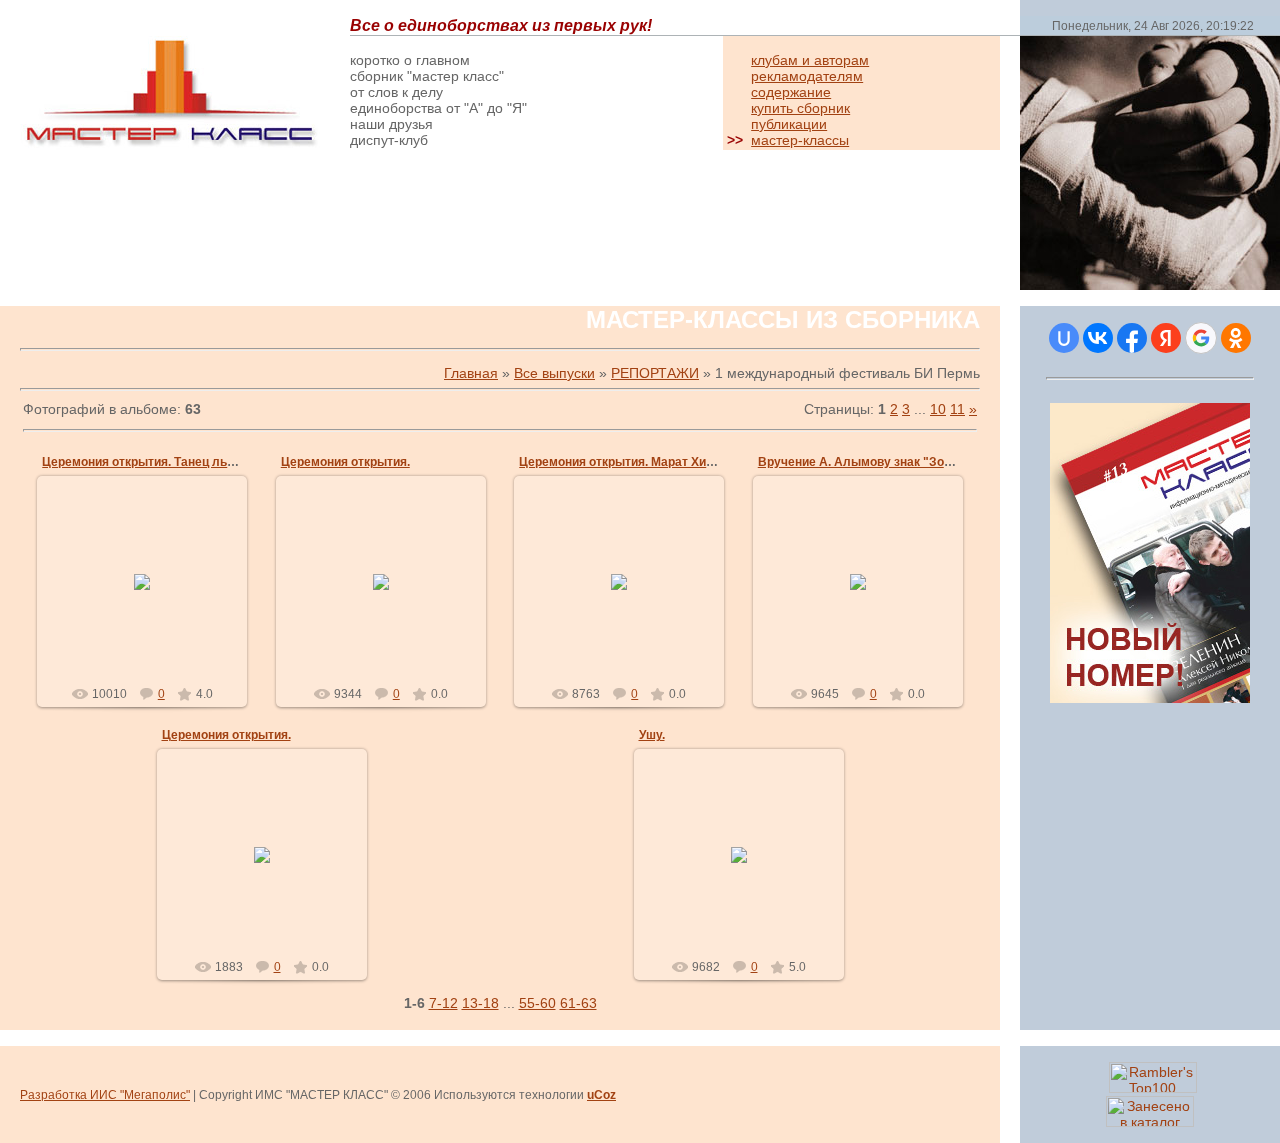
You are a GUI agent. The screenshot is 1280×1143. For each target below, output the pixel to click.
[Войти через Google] (1201, 338)
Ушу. (652, 735)
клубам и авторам (810, 60)
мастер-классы (800, 140)
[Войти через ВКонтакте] (1098, 338)
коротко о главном (410, 60)
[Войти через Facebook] (1132, 338)
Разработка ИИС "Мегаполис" (105, 1095)
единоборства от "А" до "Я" (438, 108)
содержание (791, 92)
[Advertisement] (254, 232)
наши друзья (391, 124)
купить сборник (800, 108)
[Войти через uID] (1064, 338)
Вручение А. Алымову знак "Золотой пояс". (888, 462)
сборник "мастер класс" (427, 76)
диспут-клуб (389, 140)
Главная (471, 373)
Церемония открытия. (345, 462)
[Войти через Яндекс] (1166, 338)
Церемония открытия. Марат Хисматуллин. (647, 462)
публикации (789, 124)
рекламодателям (807, 76)
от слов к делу (396, 92)
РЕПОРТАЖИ (655, 373)
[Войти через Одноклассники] (1236, 338)
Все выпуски (554, 373)
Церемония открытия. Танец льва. (143, 462)
